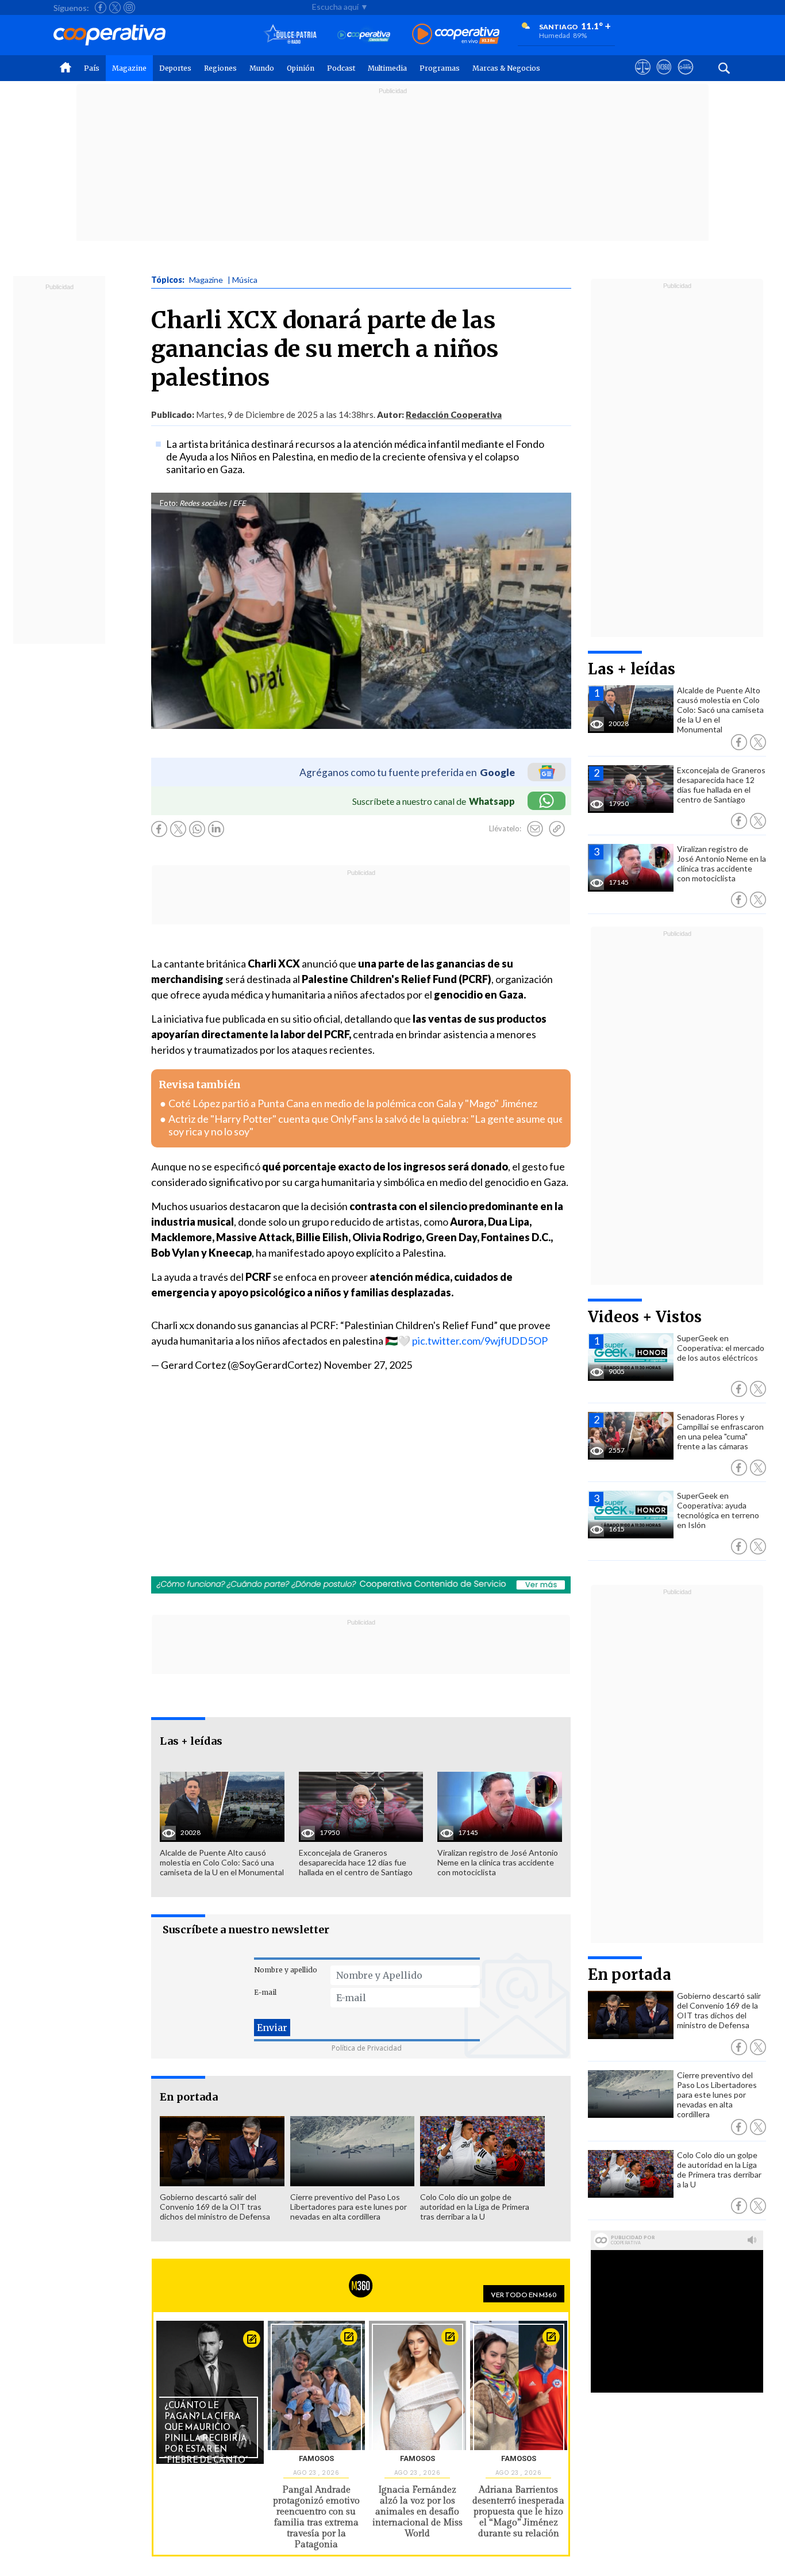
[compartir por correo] (535, 829)
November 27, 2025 (368, 1365)
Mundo (262, 68)
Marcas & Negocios (506, 68)
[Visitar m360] (664, 78)
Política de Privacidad (367, 2048)
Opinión (301, 68)
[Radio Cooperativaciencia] (364, 35)
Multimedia (387, 68)
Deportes (175, 68)
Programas (440, 68)
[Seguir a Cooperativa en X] (115, 7)
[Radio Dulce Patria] (290, 35)
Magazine (129, 68)
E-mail (265, 1992)
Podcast (341, 68)
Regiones (220, 68)
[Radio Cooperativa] (456, 35)
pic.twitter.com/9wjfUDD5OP (480, 1341)
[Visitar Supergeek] (685, 78)
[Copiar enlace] (557, 829)
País (92, 68)
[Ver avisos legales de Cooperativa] (643, 78)
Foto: (169, 503)
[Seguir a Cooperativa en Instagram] (129, 7)
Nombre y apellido (286, 1970)
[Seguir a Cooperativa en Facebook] (101, 7)
